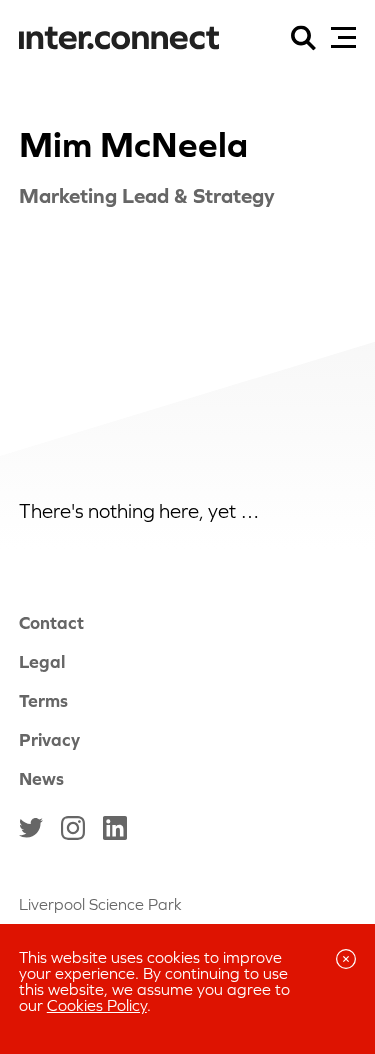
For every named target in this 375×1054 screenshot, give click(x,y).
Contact (51, 622)
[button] (343, 37)
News (41, 778)
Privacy (49, 739)
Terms (43, 700)
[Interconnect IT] (119, 39)
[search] (303, 37)
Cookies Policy (97, 1005)
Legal (42, 661)
